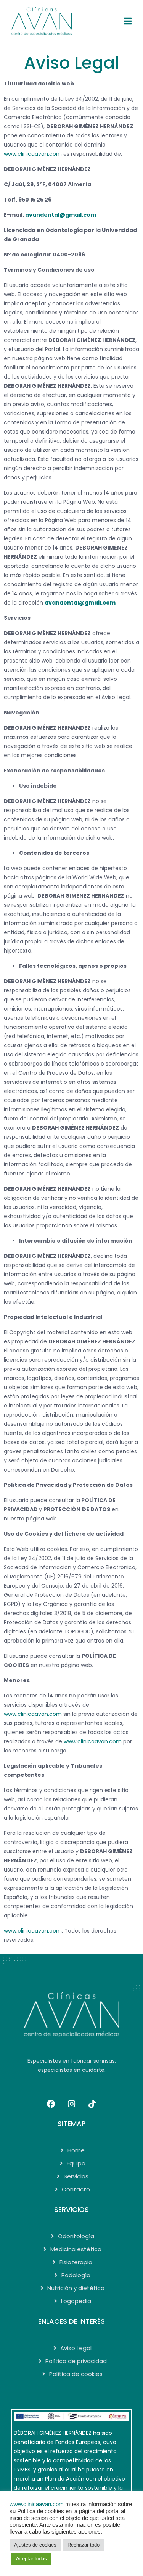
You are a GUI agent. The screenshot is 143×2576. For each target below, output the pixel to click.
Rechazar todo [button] (84, 2545)
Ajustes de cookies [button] (35, 2545)
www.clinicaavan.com (33, 1931)
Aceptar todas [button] (31, 2559)
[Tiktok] (92, 2104)
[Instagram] (72, 2104)
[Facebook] (51, 2104)
